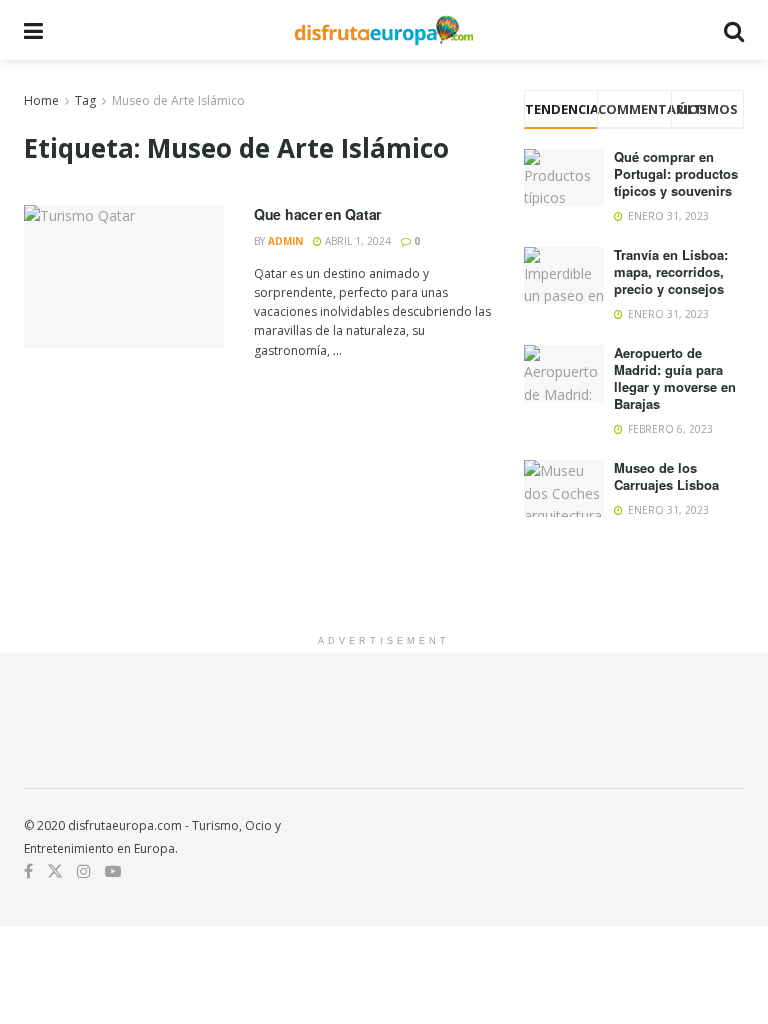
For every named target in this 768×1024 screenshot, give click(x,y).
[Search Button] (734, 30)
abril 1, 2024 (356, 241)
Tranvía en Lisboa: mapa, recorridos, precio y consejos (671, 271)
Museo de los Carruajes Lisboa (666, 476)
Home (41, 100)
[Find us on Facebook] (28, 871)
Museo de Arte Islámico (178, 100)
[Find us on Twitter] (55, 871)
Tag (85, 100)
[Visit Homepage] (383, 30)
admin (285, 241)
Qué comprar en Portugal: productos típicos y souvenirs (676, 173)
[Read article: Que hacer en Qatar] (124, 276)
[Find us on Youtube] (113, 871)
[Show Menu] (33, 30)
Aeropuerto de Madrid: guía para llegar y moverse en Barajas (675, 378)
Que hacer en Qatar (317, 214)
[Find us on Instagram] (84, 871)
